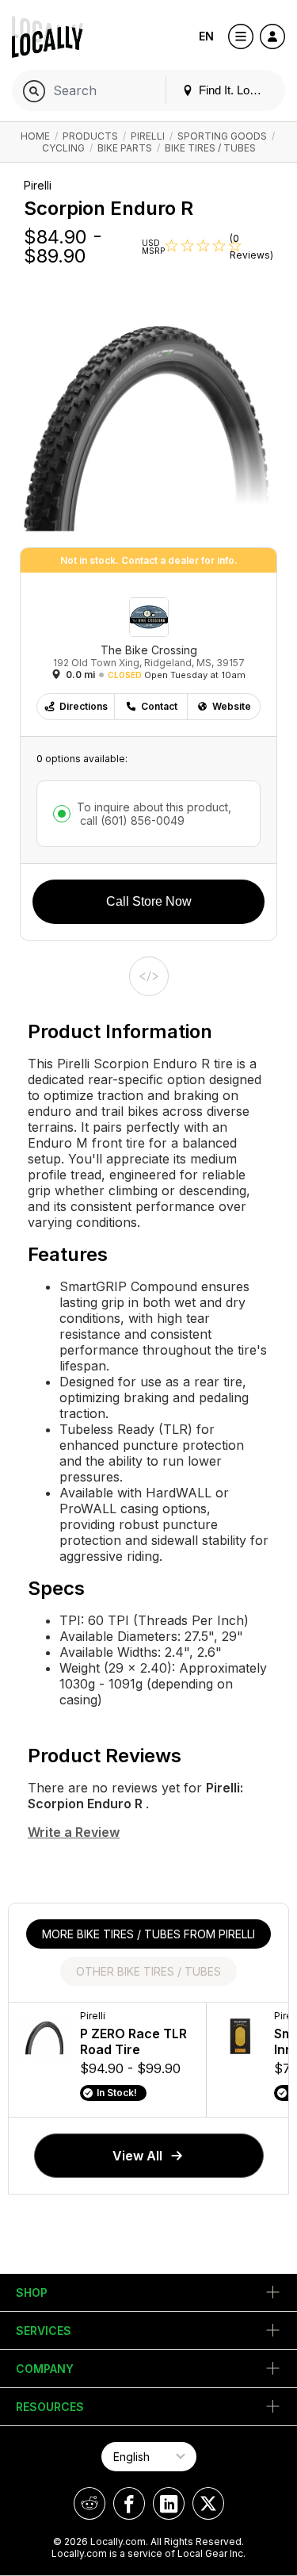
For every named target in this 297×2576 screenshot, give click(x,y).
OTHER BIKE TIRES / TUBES (148, 1971)
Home (35, 136)
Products (90, 136)
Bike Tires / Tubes (210, 148)
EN (206, 36)
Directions (84, 706)
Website (232, 706)
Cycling (63, 148)
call (131, 820)
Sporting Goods (222, 136)
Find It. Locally (234, 90)
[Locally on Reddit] (89, 2503)
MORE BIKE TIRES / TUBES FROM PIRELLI (148, 1934)
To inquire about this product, (154, 814)
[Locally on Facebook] (129, 2503)
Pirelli (148, 136)
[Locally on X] (208, 2503)
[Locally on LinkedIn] (169, 2503)
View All (137, 2156)
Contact (159, 706)
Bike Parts (125, 148)
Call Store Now (149, 901)
